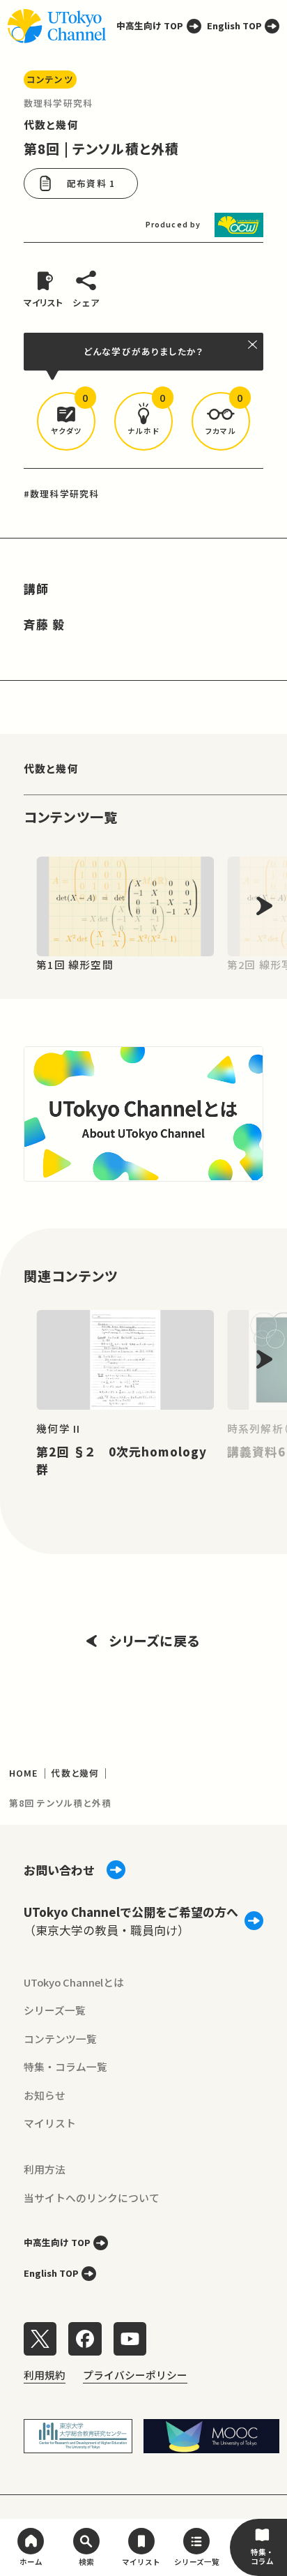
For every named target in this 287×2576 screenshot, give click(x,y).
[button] (67, 422)
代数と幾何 (51, 125)
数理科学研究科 (58, 103)
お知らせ (45, 2095)
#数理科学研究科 (61, 494)
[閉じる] (253, 345)
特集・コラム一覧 (65, 2066)
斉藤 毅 (45, 624)
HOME (24, 1773)
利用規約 (45, 2375)
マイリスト (50, 2123)
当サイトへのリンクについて (92, 2198)
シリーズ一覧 (55, 2010)
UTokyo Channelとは (74, 1982)
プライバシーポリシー (135, 2375)
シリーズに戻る (155, 1640)
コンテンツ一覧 (60, 2039)
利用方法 (45, 2169)
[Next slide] (264, 906)
